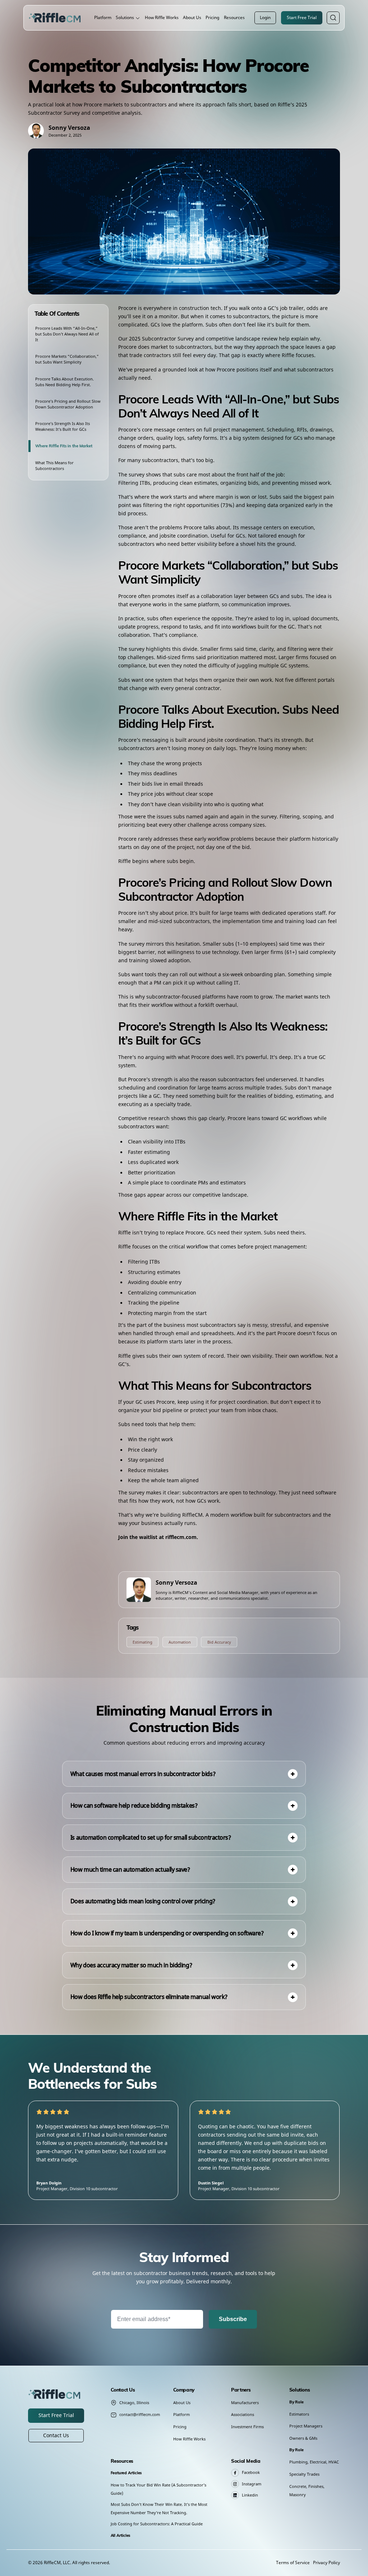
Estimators (299, 2414)
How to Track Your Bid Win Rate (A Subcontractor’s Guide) (158, 2489)
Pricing (212, 17)
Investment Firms (247, 2427)
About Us (192, 17)
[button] (128, 18)
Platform (103, 17)
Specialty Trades (304, 2474)
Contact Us (56, 2435)
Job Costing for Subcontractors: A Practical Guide (157, 2524)
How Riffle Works (162, 17)
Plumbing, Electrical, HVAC (314, 2462)
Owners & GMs (303, 2438)
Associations (243, 2414)
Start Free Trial (302, 17)
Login (265, 17)
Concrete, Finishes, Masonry (307, 2490)
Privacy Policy (326, 2563)
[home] (56, 18)
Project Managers (306, 2426)
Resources (234, 17)
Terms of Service (293, 2563)
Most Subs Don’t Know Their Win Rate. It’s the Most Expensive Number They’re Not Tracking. (159, 2508)
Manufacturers (245, 2403)
